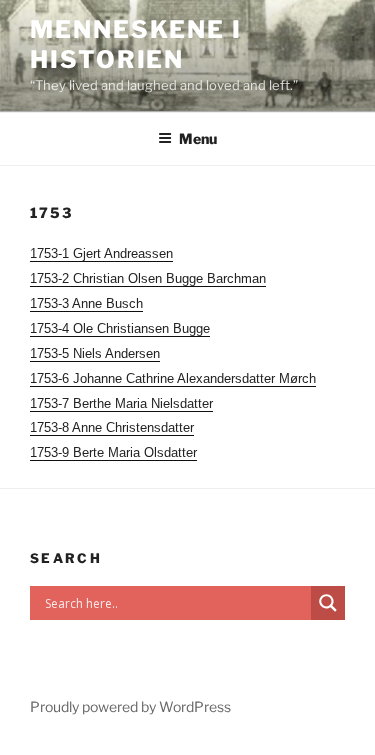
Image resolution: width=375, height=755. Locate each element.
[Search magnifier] (328, 603)
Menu (198, 138)
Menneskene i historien (136, 44)
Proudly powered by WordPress (130, 706)
